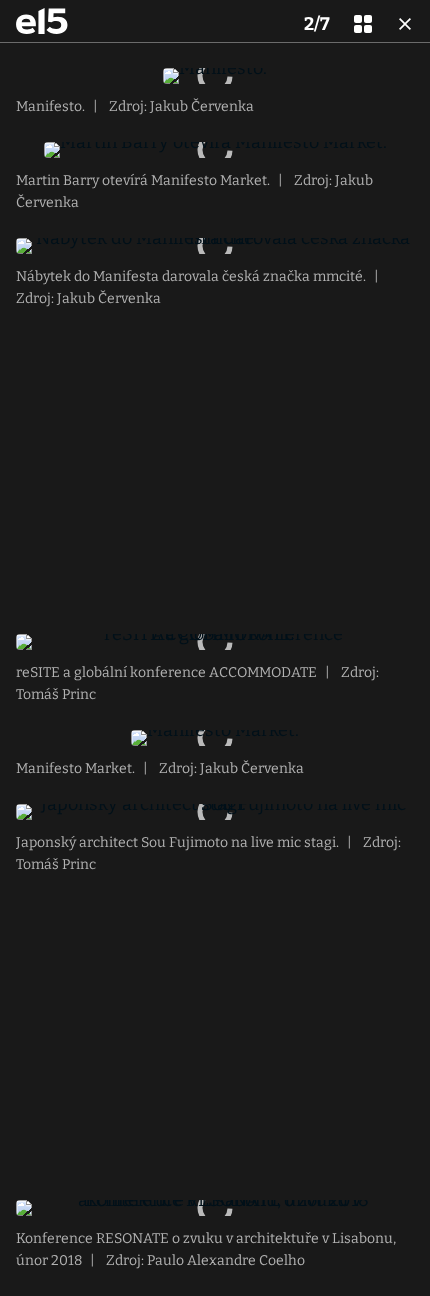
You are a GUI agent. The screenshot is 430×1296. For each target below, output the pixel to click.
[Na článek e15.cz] (42, 21)
